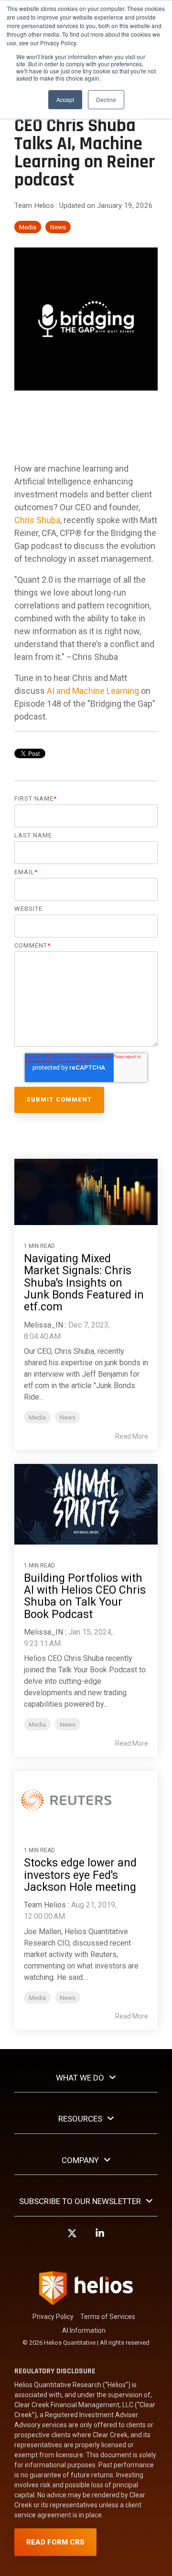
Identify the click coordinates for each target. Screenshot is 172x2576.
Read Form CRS (55, 2542)
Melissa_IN (43, 1325)
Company (80, 2160)
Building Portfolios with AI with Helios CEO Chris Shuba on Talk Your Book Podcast (85, 1596)
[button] (72, 2237)
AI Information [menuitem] (84, 2330)
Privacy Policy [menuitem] (53, 2317)
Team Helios (35, 206)
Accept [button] (65, 99)
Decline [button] (106, 99)
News (58, 227)
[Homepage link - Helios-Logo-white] (86, 2301)
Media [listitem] (37, 1417)
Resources (80, 2119)
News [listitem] (68, 1417)
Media (28, 227)
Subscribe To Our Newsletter (80, 2201)
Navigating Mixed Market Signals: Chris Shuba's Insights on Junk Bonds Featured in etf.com (84, 1283)
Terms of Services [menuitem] (108, 2317)
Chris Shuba (37, 520)
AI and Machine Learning (92, 691)
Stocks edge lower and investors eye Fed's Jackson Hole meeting (80, 1875)
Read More (132, 1436)
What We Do (80, 2078)
